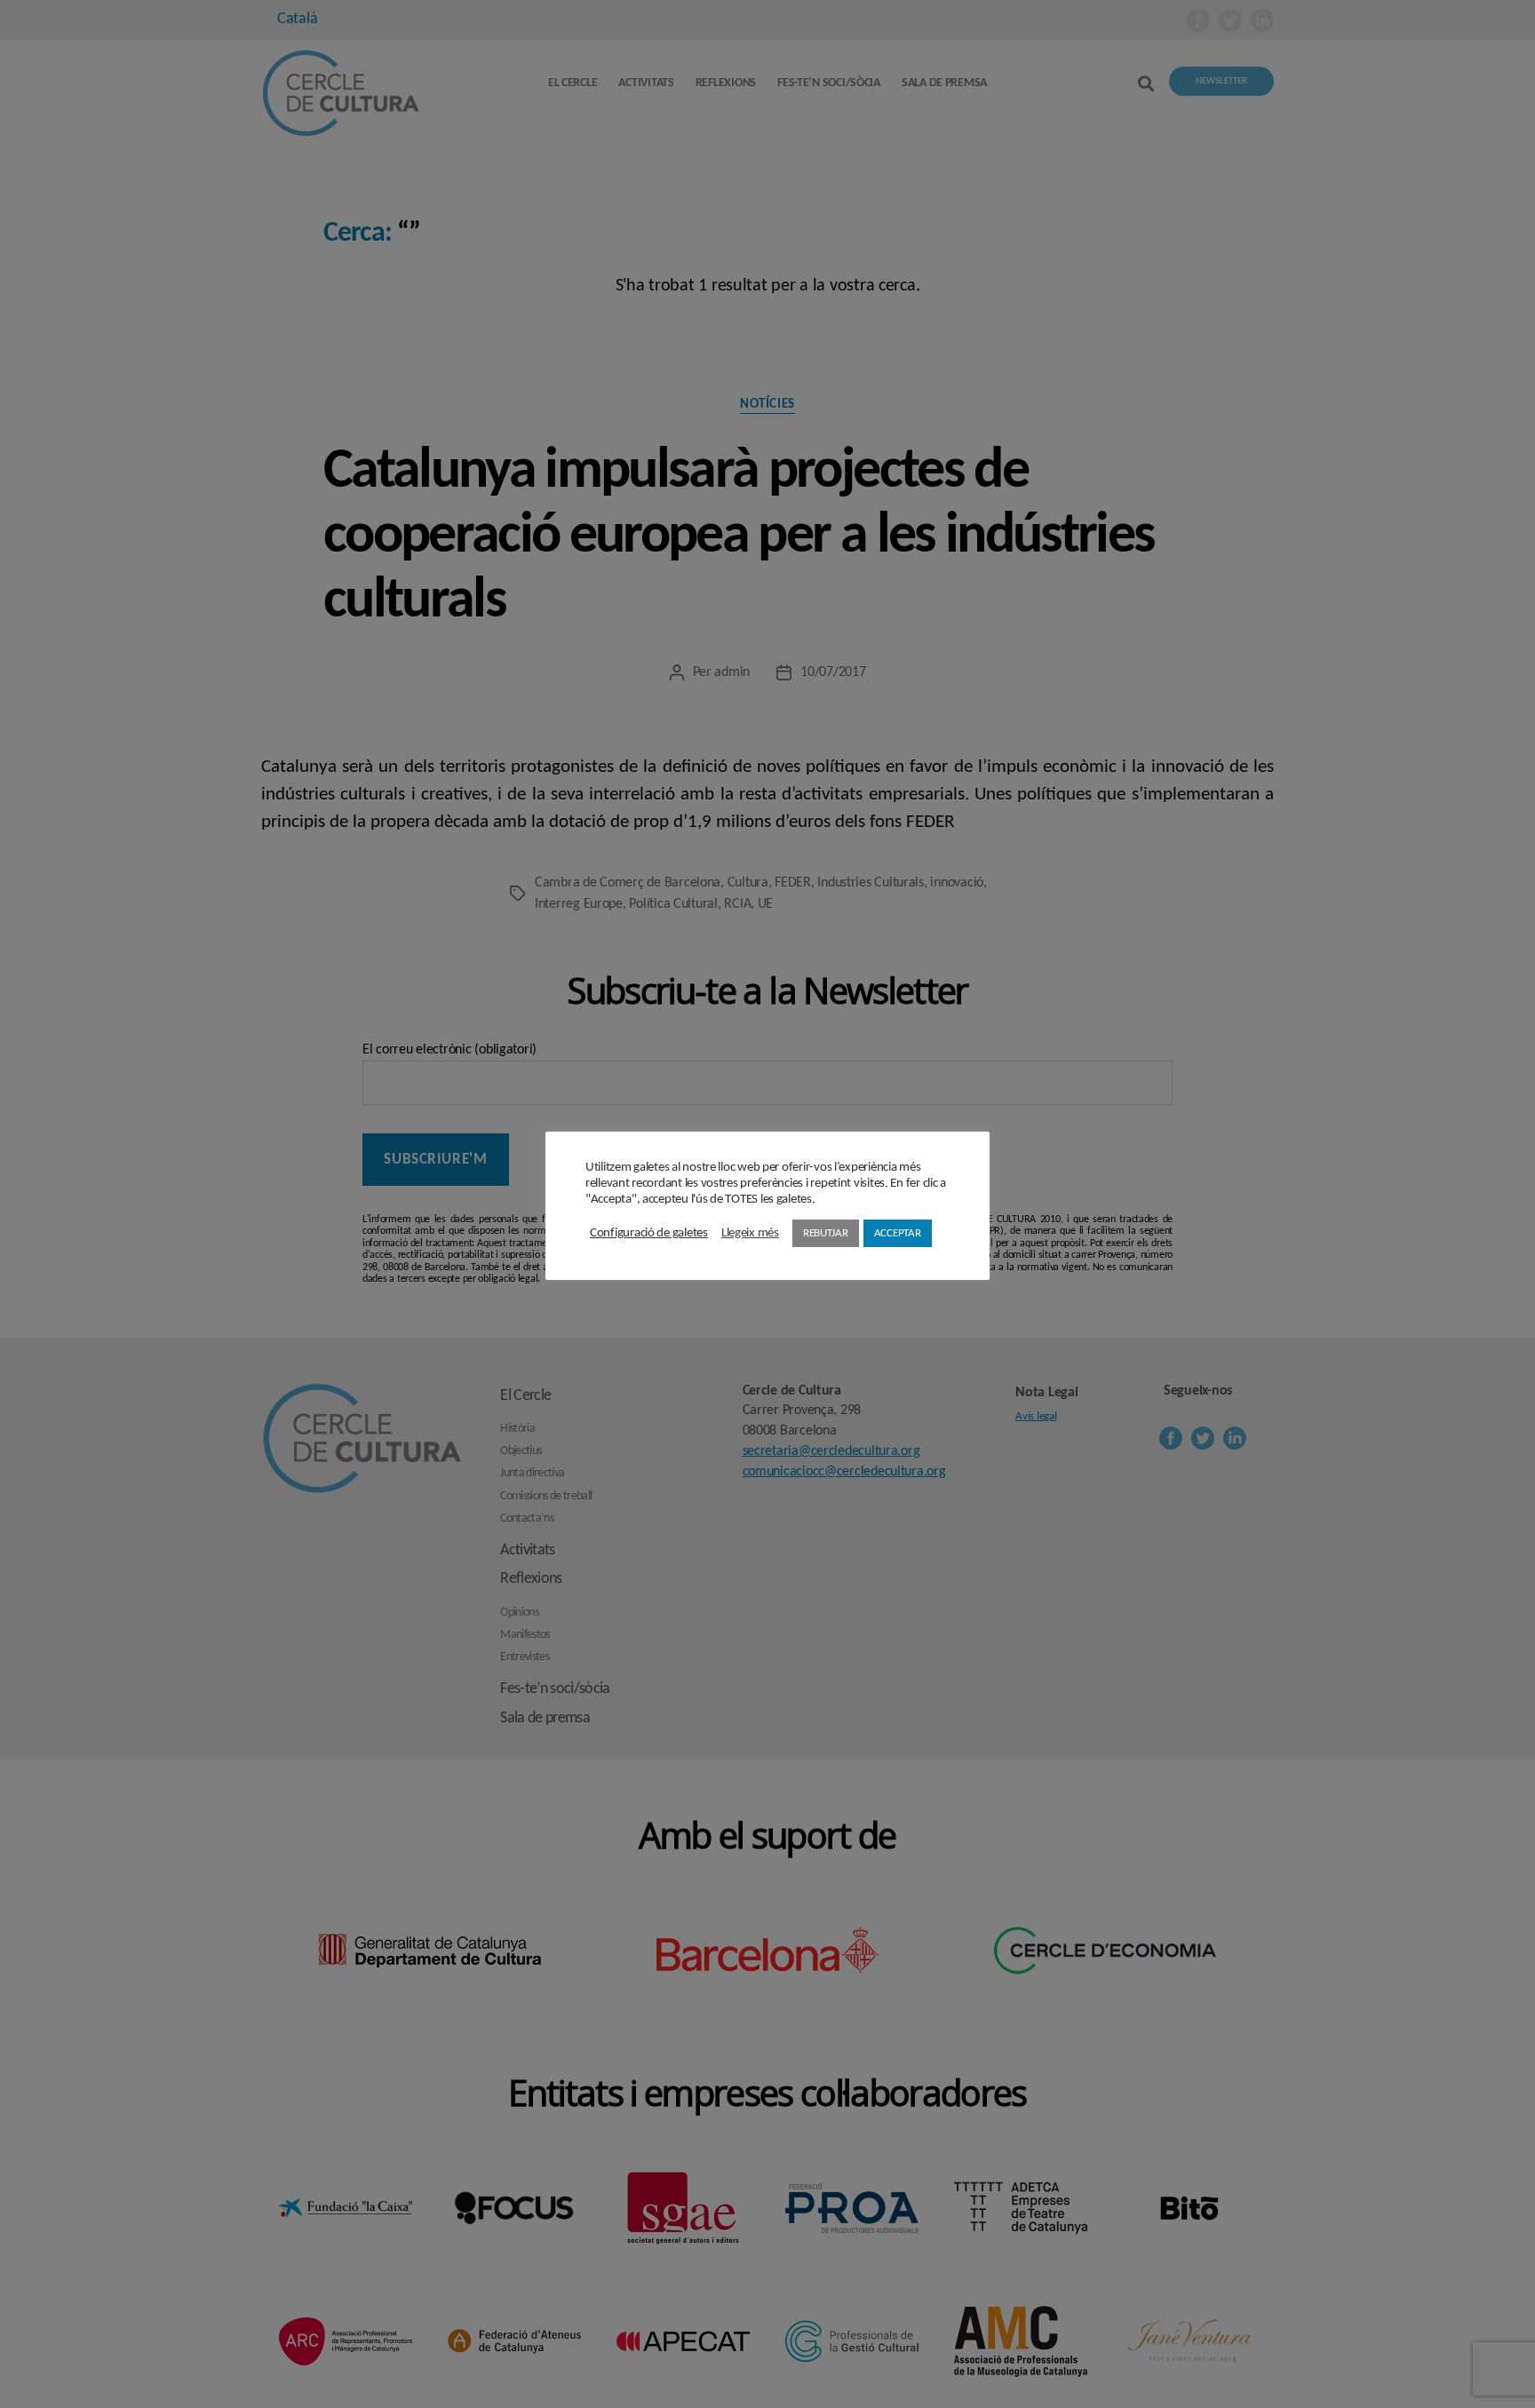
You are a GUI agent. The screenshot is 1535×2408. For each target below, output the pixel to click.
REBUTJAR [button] (826, 1233)
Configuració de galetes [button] (649, 1233)
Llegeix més (750, 1233)
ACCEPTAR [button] (898, 1233)
